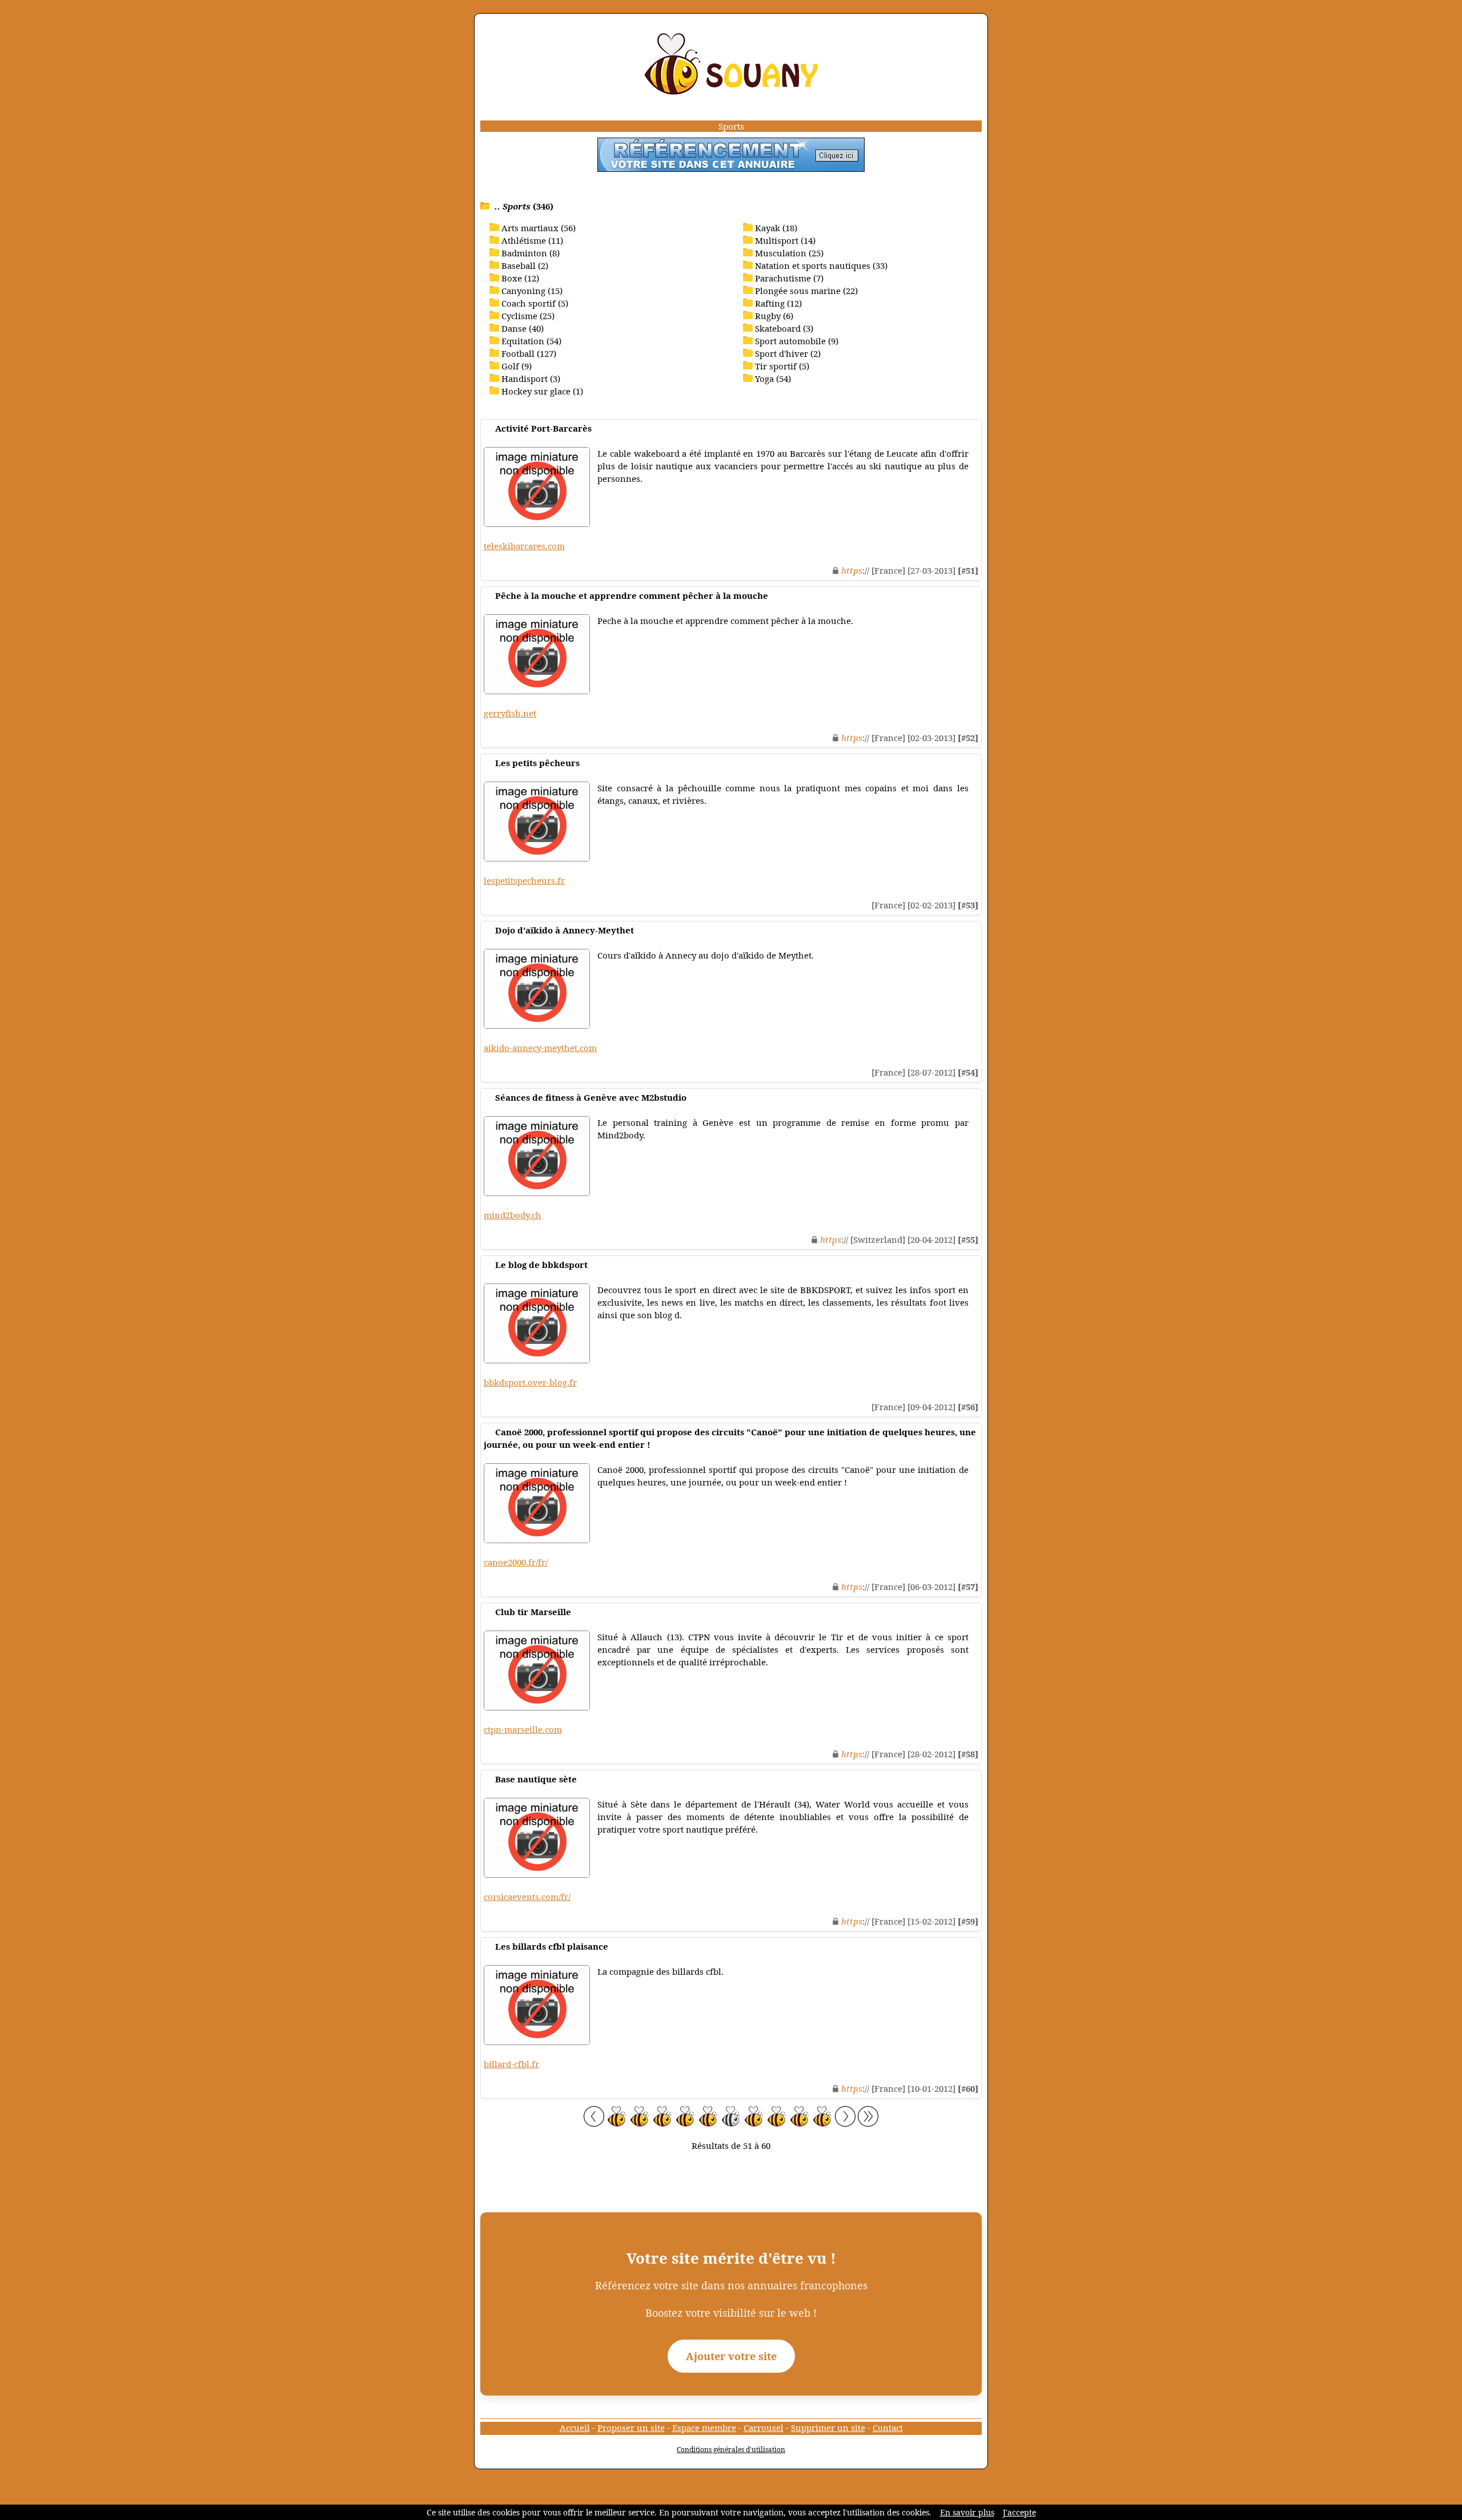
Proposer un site (631, 2428)
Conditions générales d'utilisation (731, 2449)
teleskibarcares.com (524, 546)
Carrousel (764, 2428)
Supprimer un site (828, 2428)
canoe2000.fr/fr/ (516, 1562)
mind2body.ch (513, 1215)
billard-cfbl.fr (511, 2064)
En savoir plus (967, 2512)
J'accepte (1019, 2512)
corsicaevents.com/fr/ (527, 1897)
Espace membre (704, 2428)
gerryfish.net (510, 713)
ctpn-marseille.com (523, 1729)
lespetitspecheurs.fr (524, 880)
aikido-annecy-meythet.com (540, 1048)
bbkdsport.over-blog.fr (530, 1382)
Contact (888, 2428)
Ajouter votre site (731, 2356)
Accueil (575, 2428)
